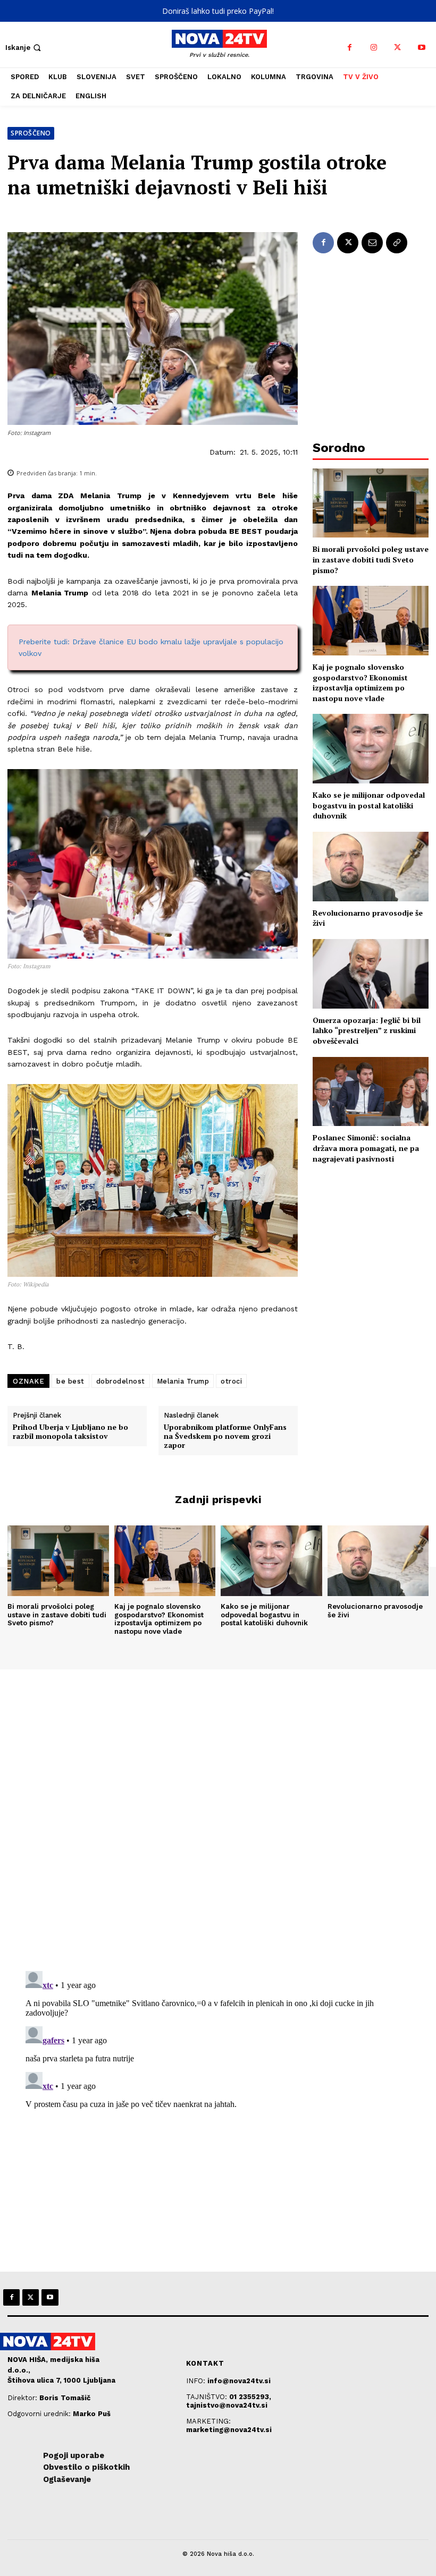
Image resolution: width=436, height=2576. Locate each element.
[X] (397, 48)
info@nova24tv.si (239, 2381)
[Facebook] (350, 48)
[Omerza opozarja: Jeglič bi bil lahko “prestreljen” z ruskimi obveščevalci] (371, 974)
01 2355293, (250, 2397)
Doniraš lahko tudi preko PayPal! (218, 11)
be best (70, 1381)
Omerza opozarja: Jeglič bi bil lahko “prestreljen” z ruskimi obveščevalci (367, 1030)
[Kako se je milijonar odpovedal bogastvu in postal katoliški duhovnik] (371, 749)
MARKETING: (208, 2421)
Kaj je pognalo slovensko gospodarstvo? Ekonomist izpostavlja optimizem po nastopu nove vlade (360, 683)
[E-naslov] (372, 243)
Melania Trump (183, 1381)
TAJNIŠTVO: (208, 2397)
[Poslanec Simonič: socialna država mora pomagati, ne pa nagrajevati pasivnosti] (371, 1092)
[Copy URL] (397, 243)
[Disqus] (218, 1814)
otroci (231, 1381)
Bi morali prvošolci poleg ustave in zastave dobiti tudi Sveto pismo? (371, 559)
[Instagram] (374, 48)
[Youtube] (421, 48)
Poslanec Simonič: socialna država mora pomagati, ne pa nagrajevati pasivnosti (366, 1148)
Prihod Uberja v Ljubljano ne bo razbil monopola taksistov (70, 1432)
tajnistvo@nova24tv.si (227, 2405)
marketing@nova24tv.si (229, 2430)
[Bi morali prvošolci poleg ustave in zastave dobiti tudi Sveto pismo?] (371, 503)
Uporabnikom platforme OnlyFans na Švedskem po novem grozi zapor (225, 1436)
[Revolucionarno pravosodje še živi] (371, 867)
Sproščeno (31, 133)
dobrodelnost (121, 1381)
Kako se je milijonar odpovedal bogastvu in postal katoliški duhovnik (369, 805)
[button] (24, 48)
